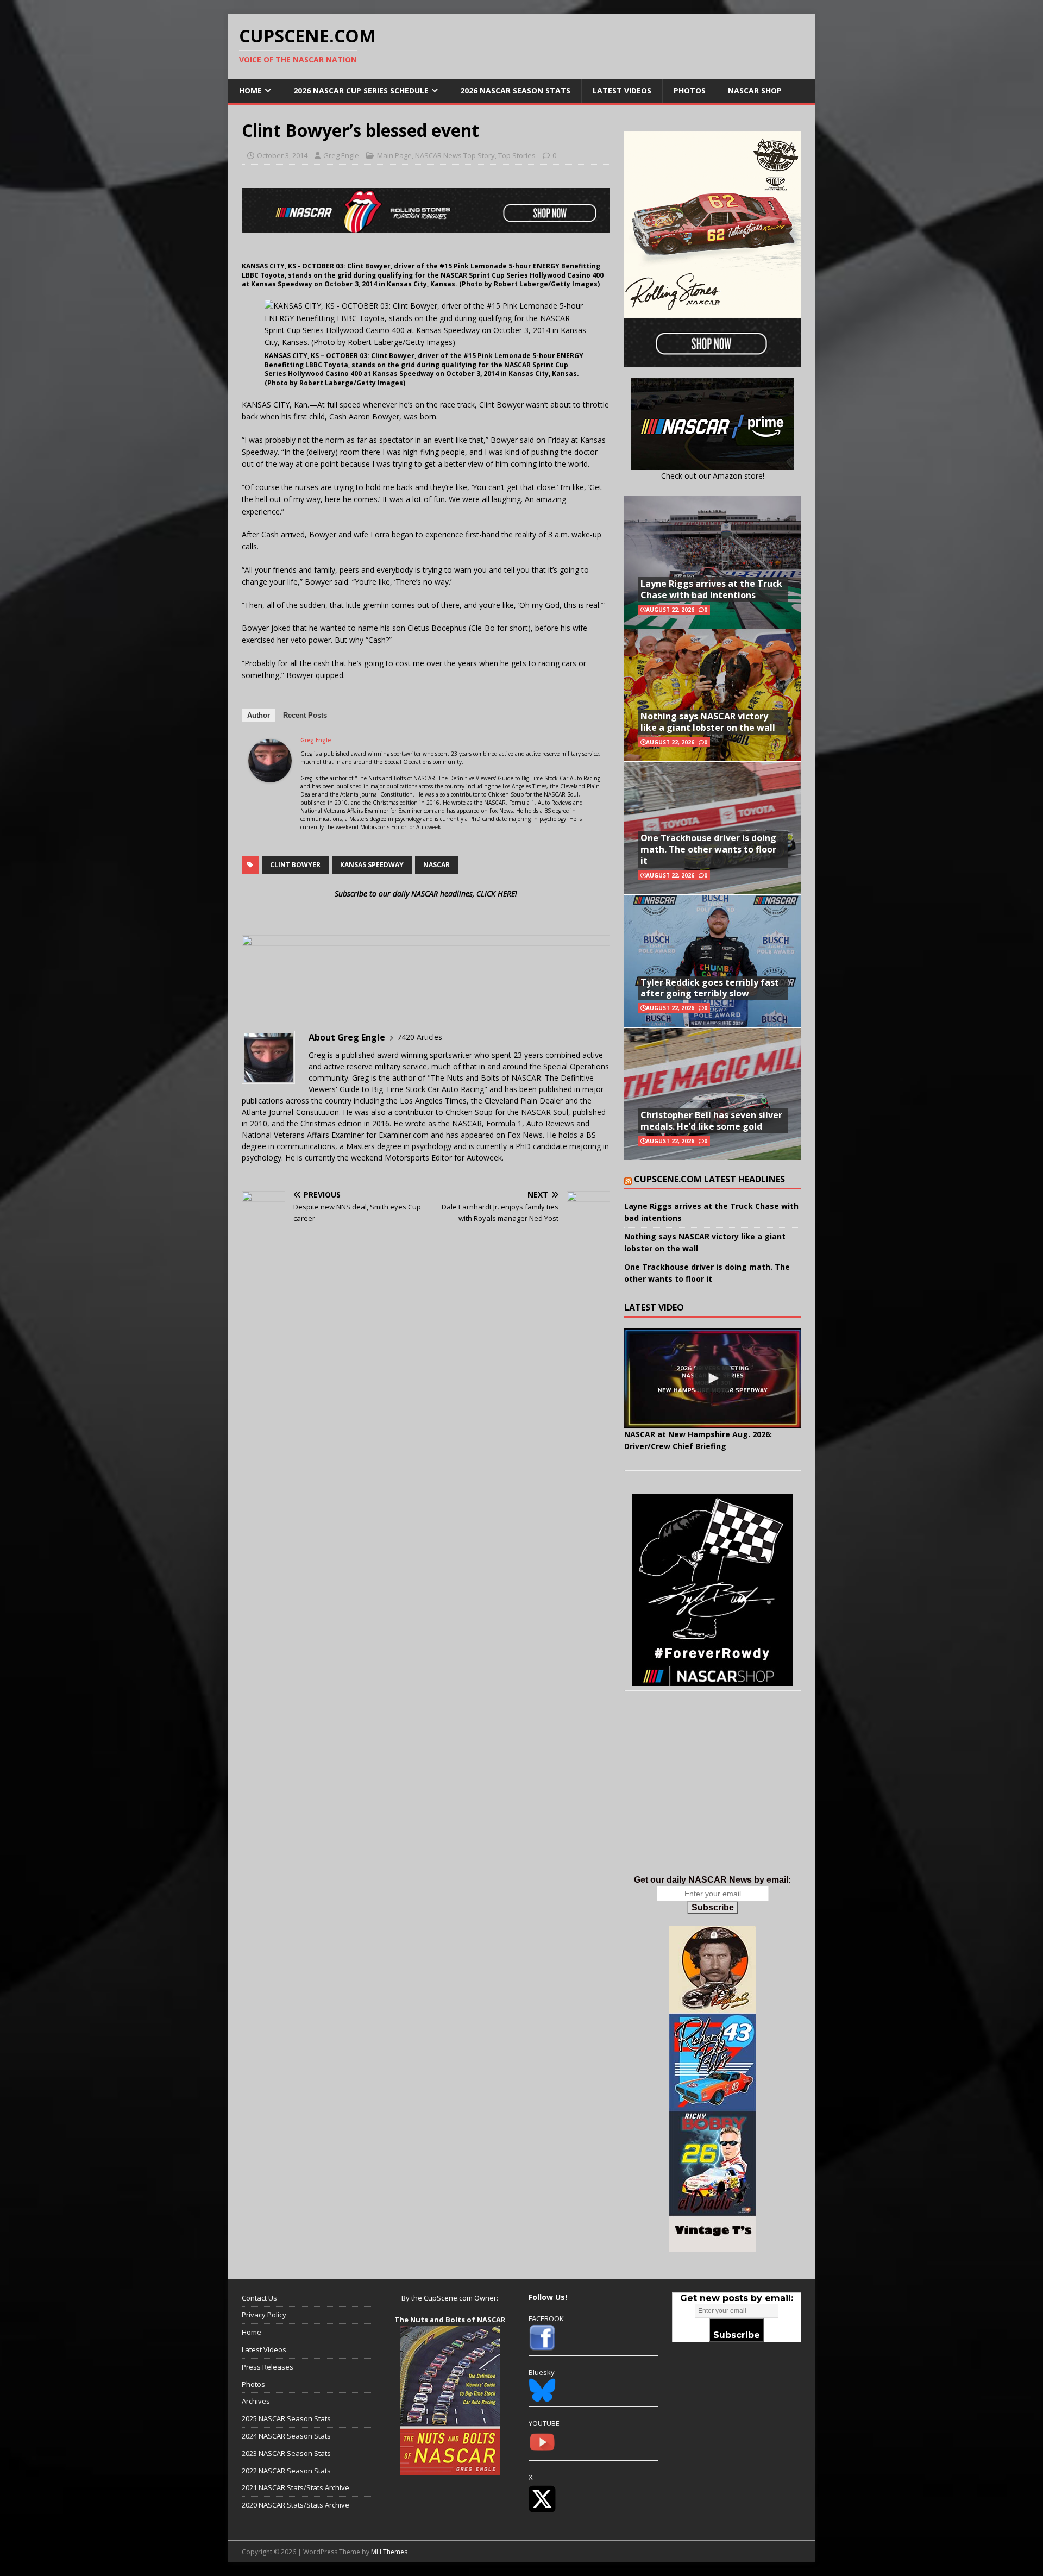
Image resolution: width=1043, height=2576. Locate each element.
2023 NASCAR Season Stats (286, 2453)
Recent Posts (305, 715)
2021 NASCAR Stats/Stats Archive (296, 2487)
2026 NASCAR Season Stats (515, 90)
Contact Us (259, 2298)
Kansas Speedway (372, 865)
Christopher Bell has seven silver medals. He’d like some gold (711, 1121)
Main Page (394, 155)
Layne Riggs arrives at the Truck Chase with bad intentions (711, 589)
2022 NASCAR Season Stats (286, 2471)
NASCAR (436, 865)
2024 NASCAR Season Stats (286, 2436)
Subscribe (713, 1907)
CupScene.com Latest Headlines (709, 1179)
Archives (256, 2401)
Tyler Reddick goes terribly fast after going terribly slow (710, 988)
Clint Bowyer (295, 865)
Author (259, 715)
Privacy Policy (264, 2315)
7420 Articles (420, 1037)
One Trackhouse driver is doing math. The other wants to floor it (708, 849)
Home (250, 90)
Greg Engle (341, 155)
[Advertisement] (713, 1794)
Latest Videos (622, 90)
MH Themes (389, 2552)
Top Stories (517, 155)
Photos (690, 90)
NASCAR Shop (755, 90)
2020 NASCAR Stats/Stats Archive (296, 2505)
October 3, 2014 (282, 155)
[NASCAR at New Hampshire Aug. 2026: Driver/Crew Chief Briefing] (713, 1378)
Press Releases (268, 2367)
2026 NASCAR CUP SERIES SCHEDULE (361, 90)
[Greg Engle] (270, 776)
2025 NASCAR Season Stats (286, 2418)
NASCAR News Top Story (455, 155)
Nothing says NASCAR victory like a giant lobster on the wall (708, 722)
